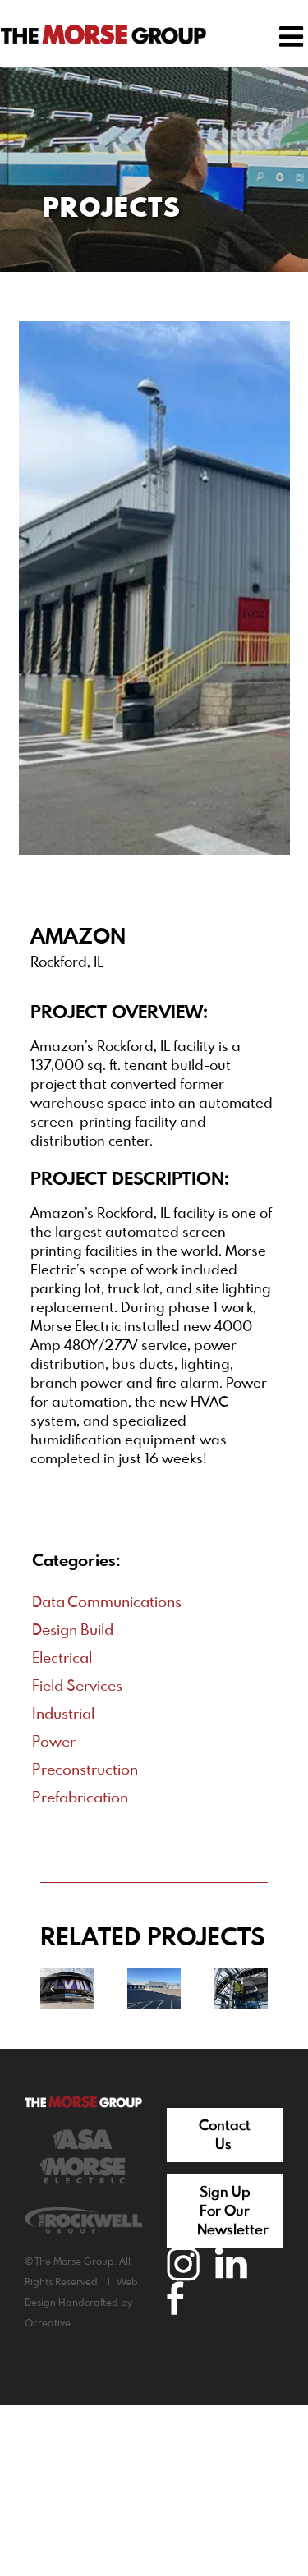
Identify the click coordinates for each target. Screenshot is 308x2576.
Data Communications (107, 1603)
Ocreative (48, 2324)
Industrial (63, 1715)
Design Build (73, 1631)
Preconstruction (85, 1770)
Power (54, 1743)
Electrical (62, 1659)
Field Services (77, 1687)
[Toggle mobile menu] (293, 36)
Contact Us (225, 2136)
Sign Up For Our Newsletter (233, 2212)
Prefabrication (80, 1798)
